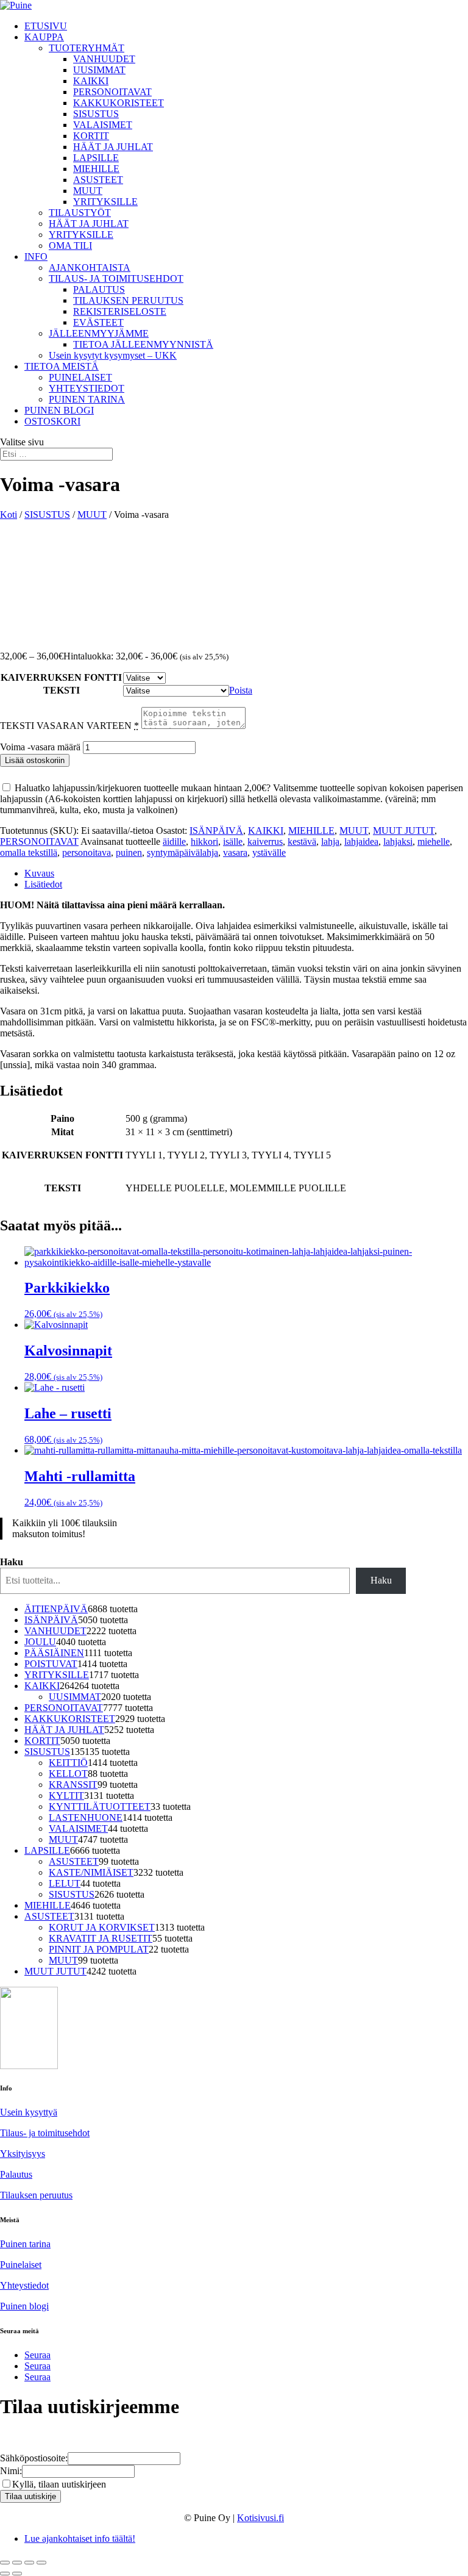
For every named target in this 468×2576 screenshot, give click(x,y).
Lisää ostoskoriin (35, 760)
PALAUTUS (99, 289)
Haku (12, 1562)
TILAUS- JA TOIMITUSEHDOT (116, 278)
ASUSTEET (98, 180)
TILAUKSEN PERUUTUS (128, 300)
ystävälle (269, 852)
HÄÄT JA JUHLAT (113, 147)
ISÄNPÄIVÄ (216, 831)
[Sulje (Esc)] (41, 2563)
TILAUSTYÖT (80, 213)
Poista (241, 690)
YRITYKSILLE (105, 202)
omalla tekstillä (29, 852)
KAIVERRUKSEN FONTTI (61, 677)
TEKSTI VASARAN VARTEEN (69, 726)
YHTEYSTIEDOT (87, 388)
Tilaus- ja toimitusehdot (45, 2133)
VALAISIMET (103, 125)
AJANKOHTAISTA (90, 267)
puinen (129, 852)
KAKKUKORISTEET (119, 103)
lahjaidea (361, 841)
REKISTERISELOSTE (120, 311)
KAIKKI (91, 81)
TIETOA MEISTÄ (62, 366)
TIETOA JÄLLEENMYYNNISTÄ (143, 344)
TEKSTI (62, 690)
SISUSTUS (96, 114)
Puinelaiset (21, 2265)
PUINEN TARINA (87, 399)
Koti (9, 515)
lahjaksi (398, 841)
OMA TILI (70, 246)
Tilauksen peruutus (36, 2195)
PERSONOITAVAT (112, 92)
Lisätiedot (43, 884)
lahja (330, 841)
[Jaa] (29, 2563)
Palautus (16, 2174)
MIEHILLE (96, 169)
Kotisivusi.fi (261, 2518)
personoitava (87, 852)
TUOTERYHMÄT (87, 48)
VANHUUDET (104, 59)
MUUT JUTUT (404, 831)
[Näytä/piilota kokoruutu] (17, 2563)
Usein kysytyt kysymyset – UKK (113, 355)
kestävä (302, 841)
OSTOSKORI (52, 421)
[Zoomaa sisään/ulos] (5, 2563)
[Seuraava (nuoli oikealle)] (17, 2574)
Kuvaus (39, 873)
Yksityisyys (23, 2154)
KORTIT (91, 136)
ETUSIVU (46, 26)
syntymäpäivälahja (183, 852)
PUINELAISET (80, 377)
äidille (174, 841)
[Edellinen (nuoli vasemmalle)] (5, 2574)
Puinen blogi (24, 2306)
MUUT (88, 191)
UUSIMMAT (99, 70)
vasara (235, 852)
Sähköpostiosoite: (34, 2458)
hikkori (204, 841)
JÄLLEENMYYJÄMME (99, 333)
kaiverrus (265, 841)
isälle (233, 841)
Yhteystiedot (24, 2285)
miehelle (434, 841)
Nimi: (11, 2471)
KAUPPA (44, 37)
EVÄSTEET (98, 322)
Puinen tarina (25, 2244)
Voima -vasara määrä (40, 747)
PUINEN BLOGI (59, 410)
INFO (36, 257)
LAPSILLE (96, 158)
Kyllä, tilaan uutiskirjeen (59, 2484)
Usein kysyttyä (29, 2112)
